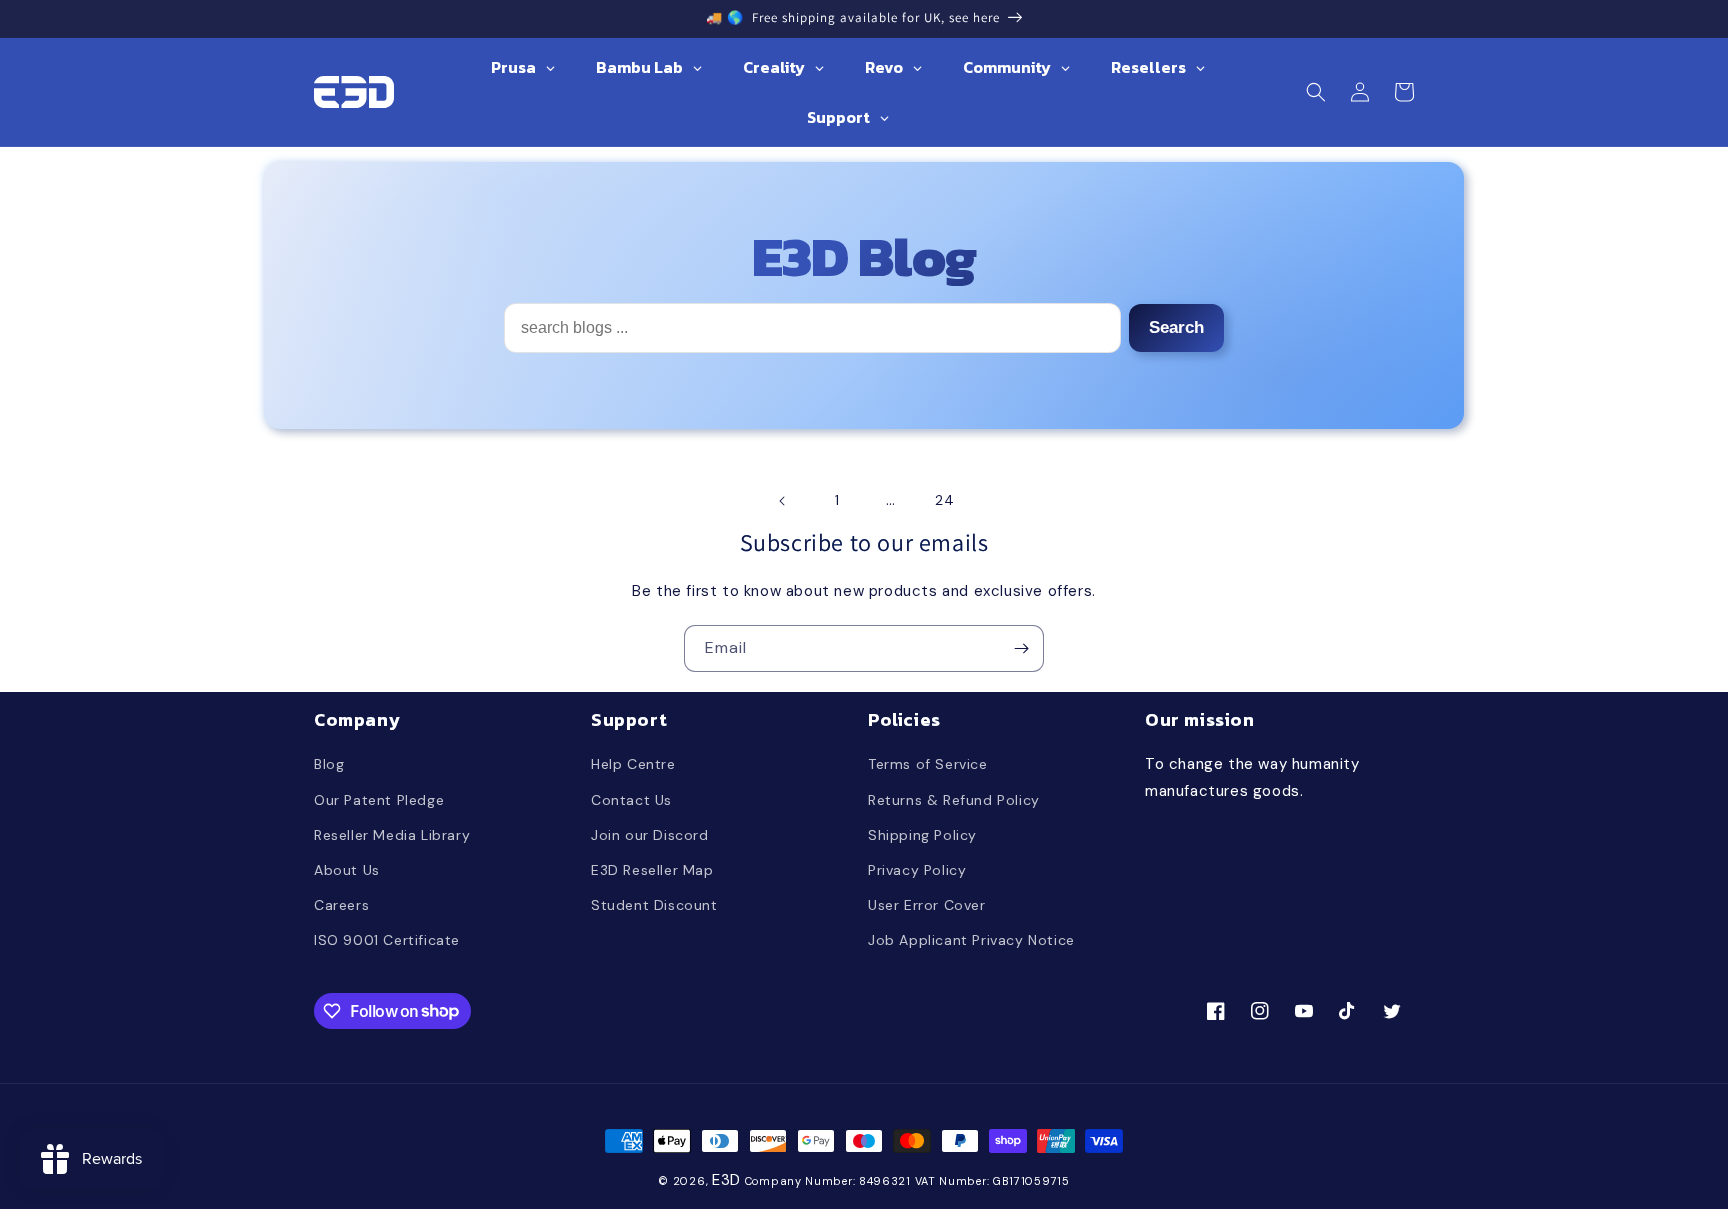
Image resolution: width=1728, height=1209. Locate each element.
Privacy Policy (917, 870)
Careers (341, 905)
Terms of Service (928, 764)
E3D (726, 1180)
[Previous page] (783, 501)
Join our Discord (650, 835)
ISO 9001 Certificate (387, 940)
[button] (1316, 92)
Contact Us (631, 800)
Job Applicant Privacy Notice (971, 940)
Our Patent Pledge (379, 800)
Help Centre (633, 764)
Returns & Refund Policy (954, 800)
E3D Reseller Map (652, 870)
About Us (347, 870)
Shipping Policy (922, 835)
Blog (329, 764)
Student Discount (654, 905)
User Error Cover (927, 905)
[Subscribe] (1021, 648)
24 (944, 500)
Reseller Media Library (392, 835)
